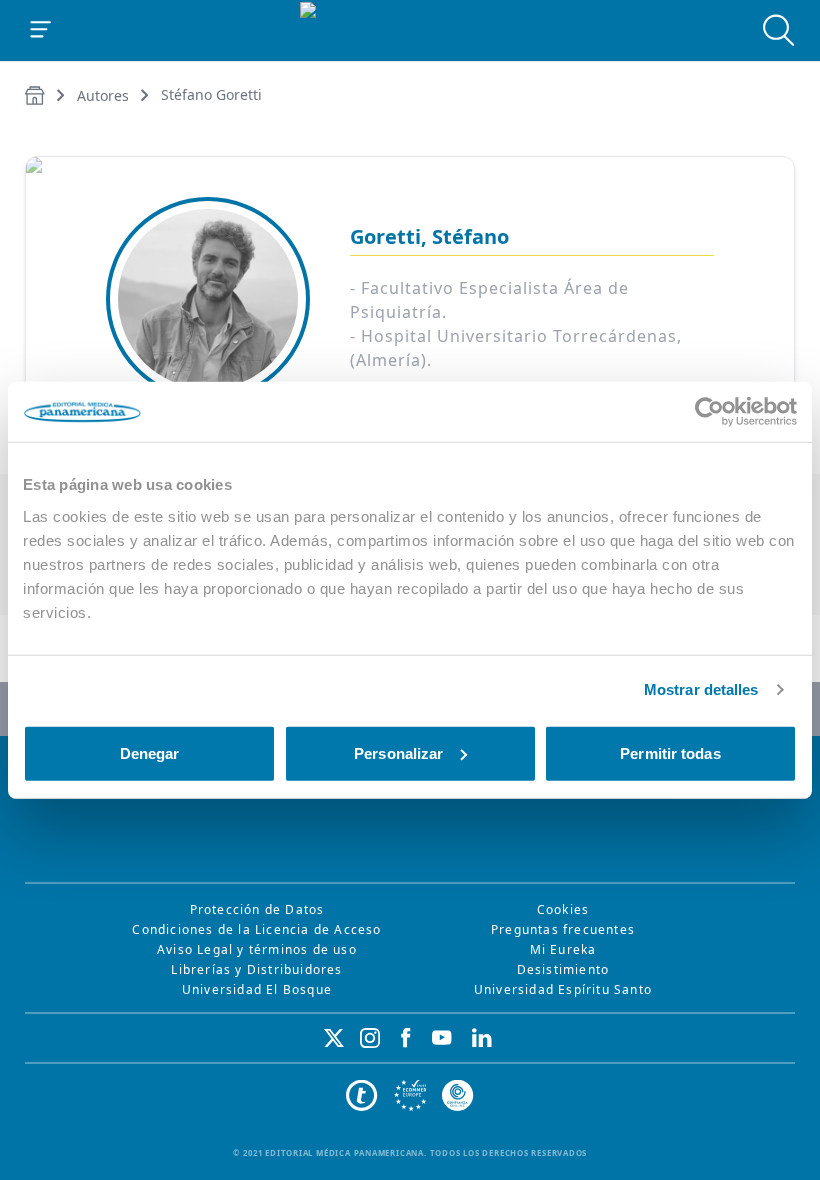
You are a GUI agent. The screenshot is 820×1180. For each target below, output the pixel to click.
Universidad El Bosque (257, 989)
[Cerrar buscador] (779, 30)
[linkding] (482, 1038)
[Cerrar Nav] (41, 30)
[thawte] (362, 1096)
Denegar (150, 752)
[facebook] (406, 1038)
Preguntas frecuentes (563, 929)
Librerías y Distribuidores (256, 969)
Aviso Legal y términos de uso (257, 949)
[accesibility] (410, 1096)
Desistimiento (563, 969)
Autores (103, 95)
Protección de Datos (257, 909)
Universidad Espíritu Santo (563, 989)
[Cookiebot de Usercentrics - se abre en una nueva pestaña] (709, 412)
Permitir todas (670, 752)
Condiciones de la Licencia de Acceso (256, 929)
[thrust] (458, 1096)
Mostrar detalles (701, 689)
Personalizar (398, 752)
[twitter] (334, 1038)
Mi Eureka (563, 949)
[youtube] (442, 1038)
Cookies (563, 909)
